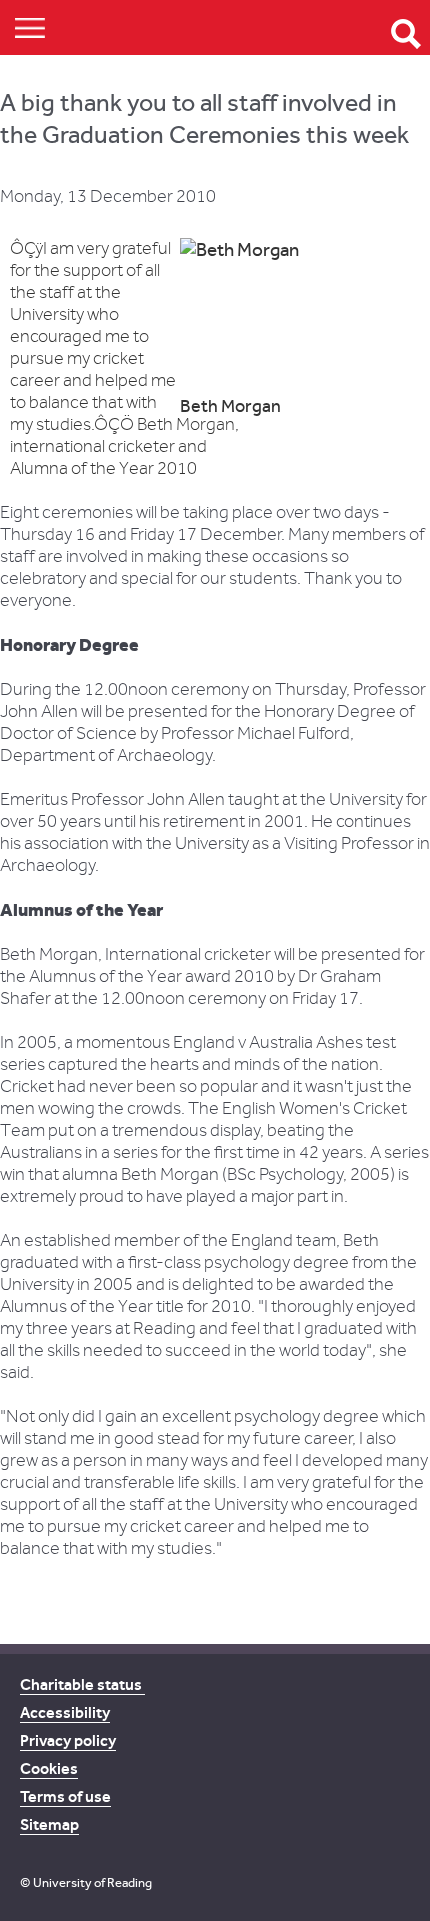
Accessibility (65, 1712)
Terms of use (65, 1796)
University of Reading (92, 1882)
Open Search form (406, 34)
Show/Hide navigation (30, 27)
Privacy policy (68, 1740)
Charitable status (82, 1684)
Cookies (49, 1768)
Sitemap (49, 1824)
